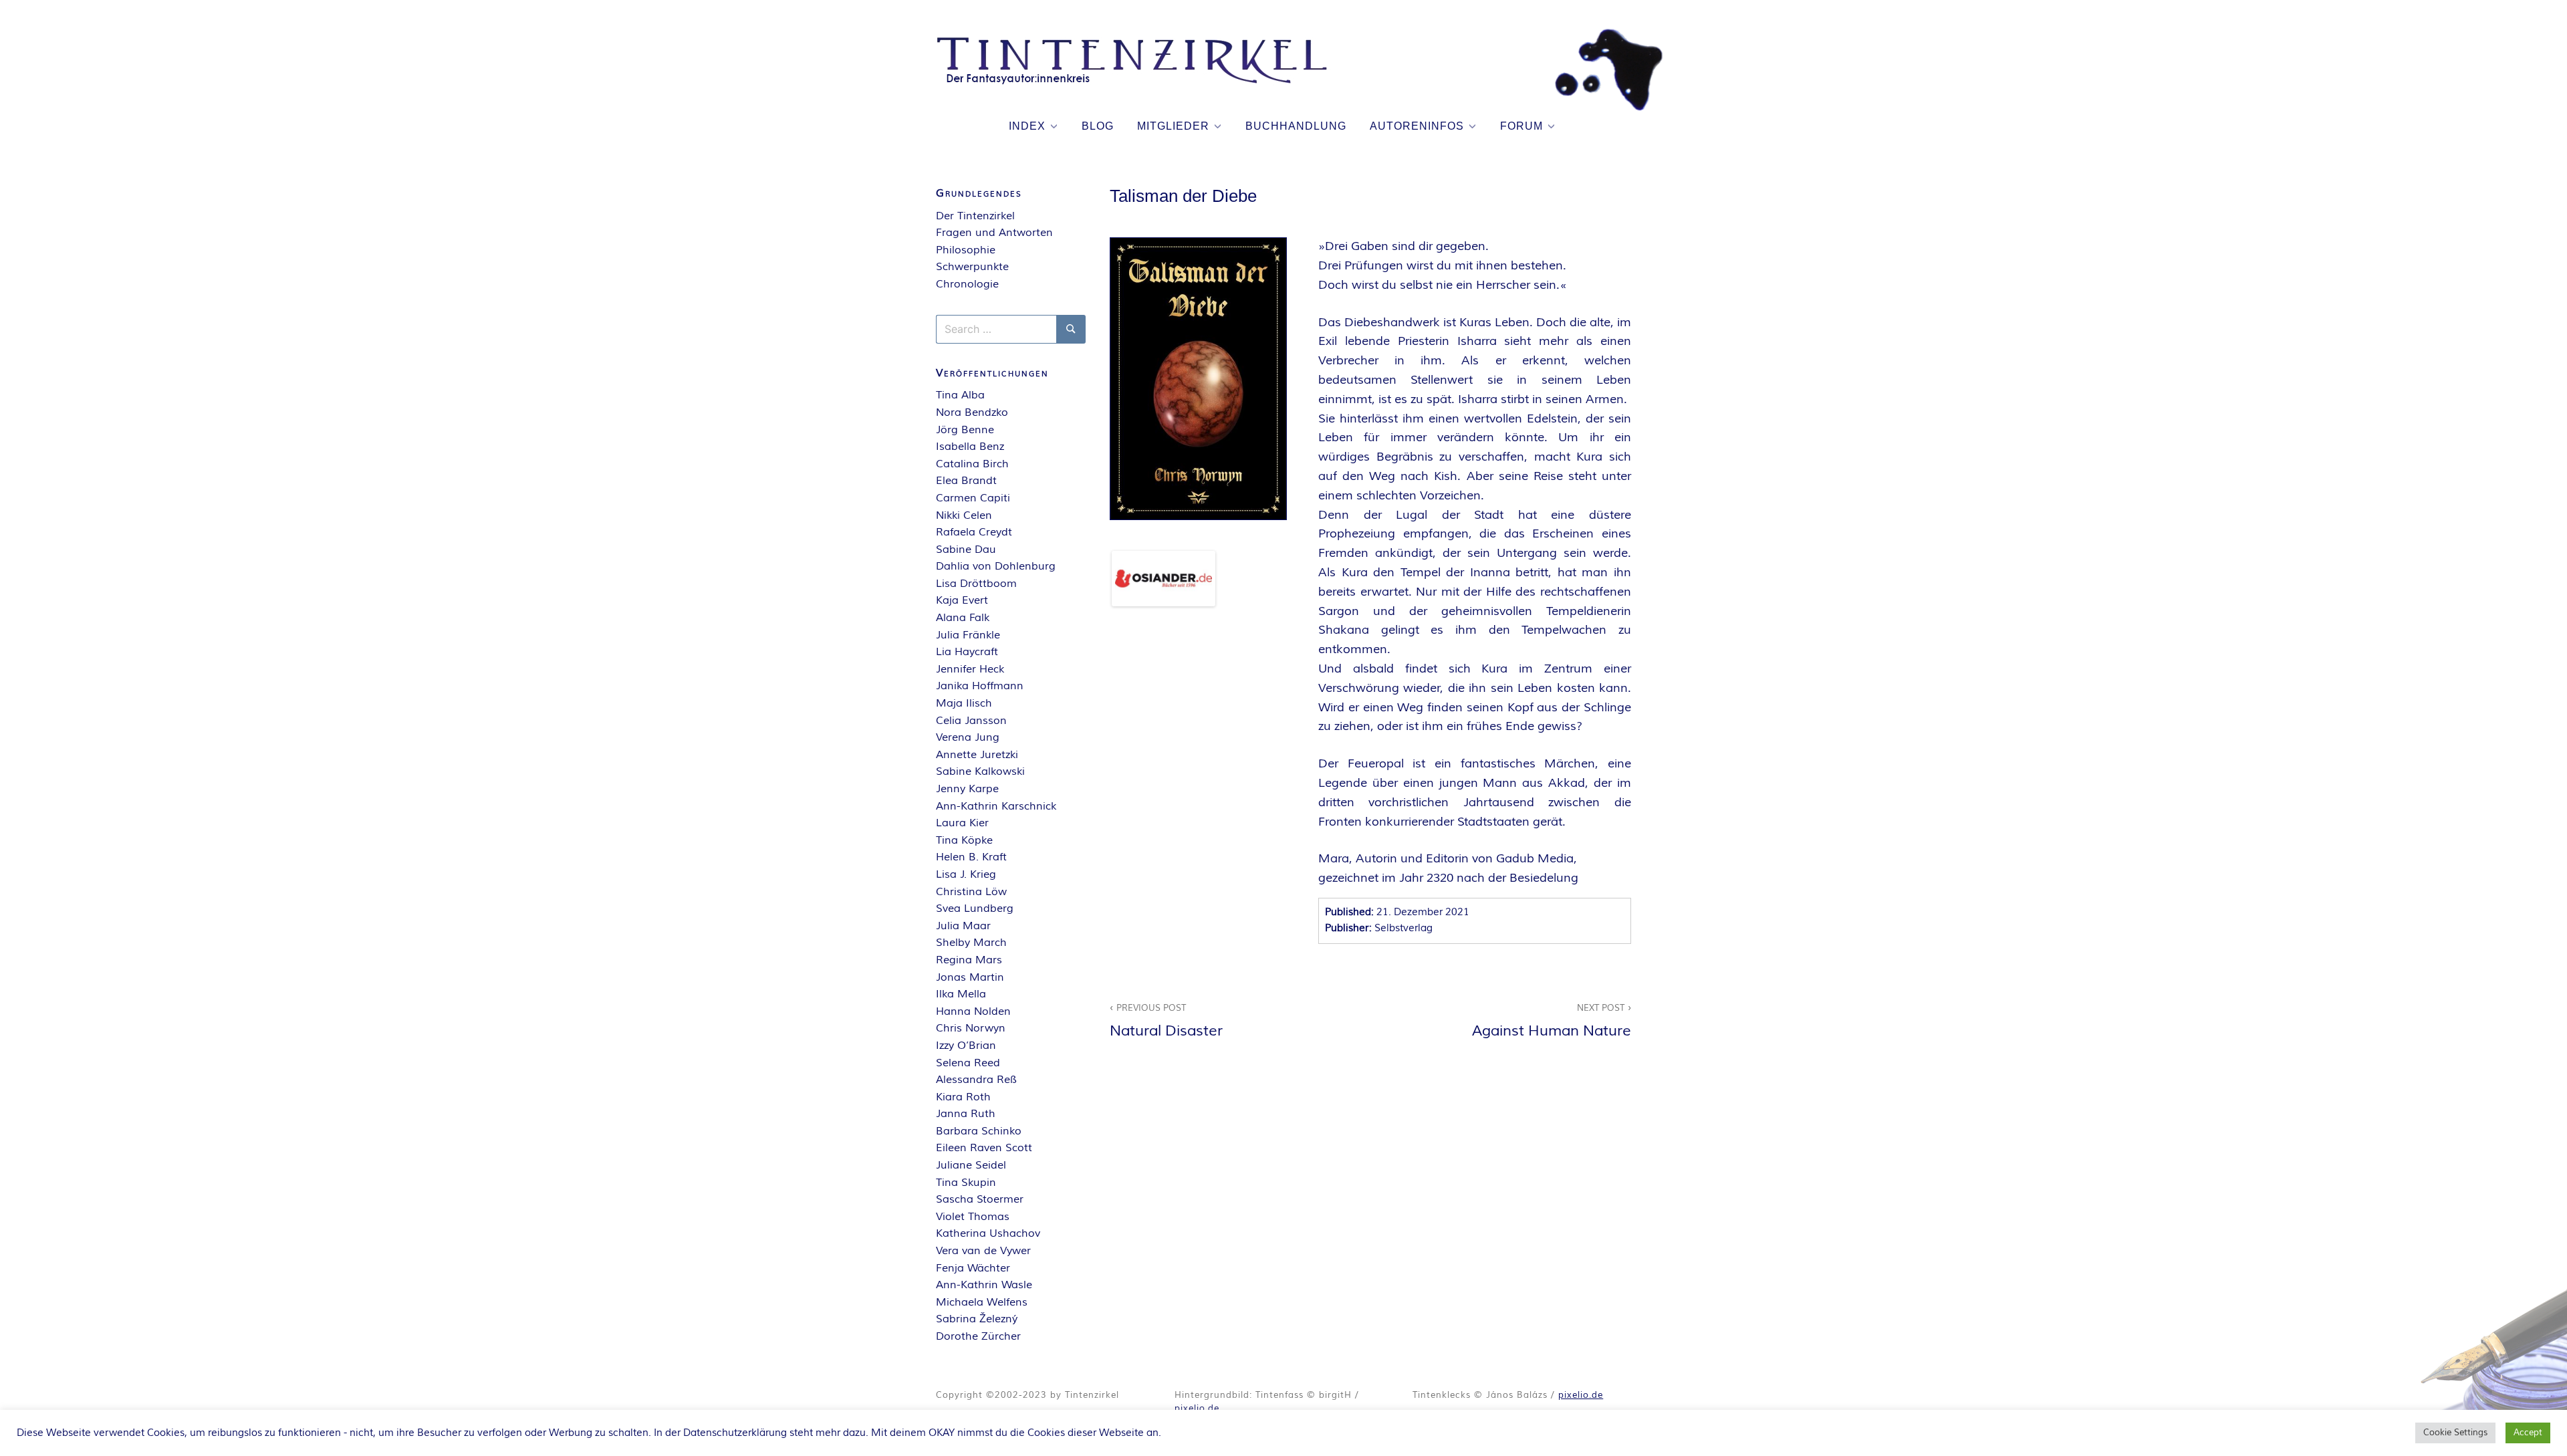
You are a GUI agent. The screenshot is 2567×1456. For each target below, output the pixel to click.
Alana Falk (963, 618)
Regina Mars (969, 960)
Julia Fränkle (968, 635)
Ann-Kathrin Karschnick (996, 806)
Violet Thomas (973, 1217)
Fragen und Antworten (994, 233)
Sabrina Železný (977, 1319)
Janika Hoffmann (980, 686)
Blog (1098, 126)
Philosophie (966, 250)
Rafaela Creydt (974, 532)
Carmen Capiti (973, 498)
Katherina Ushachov (988, 1233)
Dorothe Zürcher (978, 1336)
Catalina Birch (972, 464)
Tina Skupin (966, 1183)
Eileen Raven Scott (984, 1148)
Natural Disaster (1166, 1021)
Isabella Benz (970, 447)
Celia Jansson (971, 721)
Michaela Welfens (982, 1302)
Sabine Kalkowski (980, 771)
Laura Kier (962, 823)
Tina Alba (960, 395)
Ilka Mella (961, 994)
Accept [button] (2528, 1433)
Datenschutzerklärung (735, 1433)
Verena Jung (968, 737)
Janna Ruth (966, 1114)
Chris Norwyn (971, 1028)
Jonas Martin (970, 977)
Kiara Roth (963, 1097)
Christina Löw (971, 892)
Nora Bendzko (972, 412)
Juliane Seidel (971, 1165)
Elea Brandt (966, 481)
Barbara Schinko (979, 1131)
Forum (1521, 126)
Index (1027, 126)
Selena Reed (968, 1063)
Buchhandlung (1296, 126)
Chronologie (967, 284)
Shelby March (971, 943)
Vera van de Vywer (983, 1251)
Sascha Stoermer (980, 1199)
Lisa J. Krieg (966, 874)
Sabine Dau (966, 550)
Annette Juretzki (977, 755)
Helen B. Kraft (971, 857)
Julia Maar (963, 926)
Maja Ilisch (964, 703)
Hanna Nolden (973, 1011)
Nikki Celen (964, 515)
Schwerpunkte (972, 267)
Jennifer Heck (970, 669)
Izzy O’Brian (966, 1046)
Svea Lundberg (975, 908)
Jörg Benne (965, 430)
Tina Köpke (964, 840)
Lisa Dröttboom (976, 584)
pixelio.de (1197, 1409)
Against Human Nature (1552, 1021)
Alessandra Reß (976, 1080)
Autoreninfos (1417, 126)
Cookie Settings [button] (2455, 1433)
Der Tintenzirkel (975, 216)
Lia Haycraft (967, 652)
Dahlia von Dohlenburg (996, 566)
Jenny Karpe (967, 789)
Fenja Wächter (973, 1268)
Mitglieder (1173, 126)
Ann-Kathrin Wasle (984, 1285)
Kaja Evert (962, 600)
